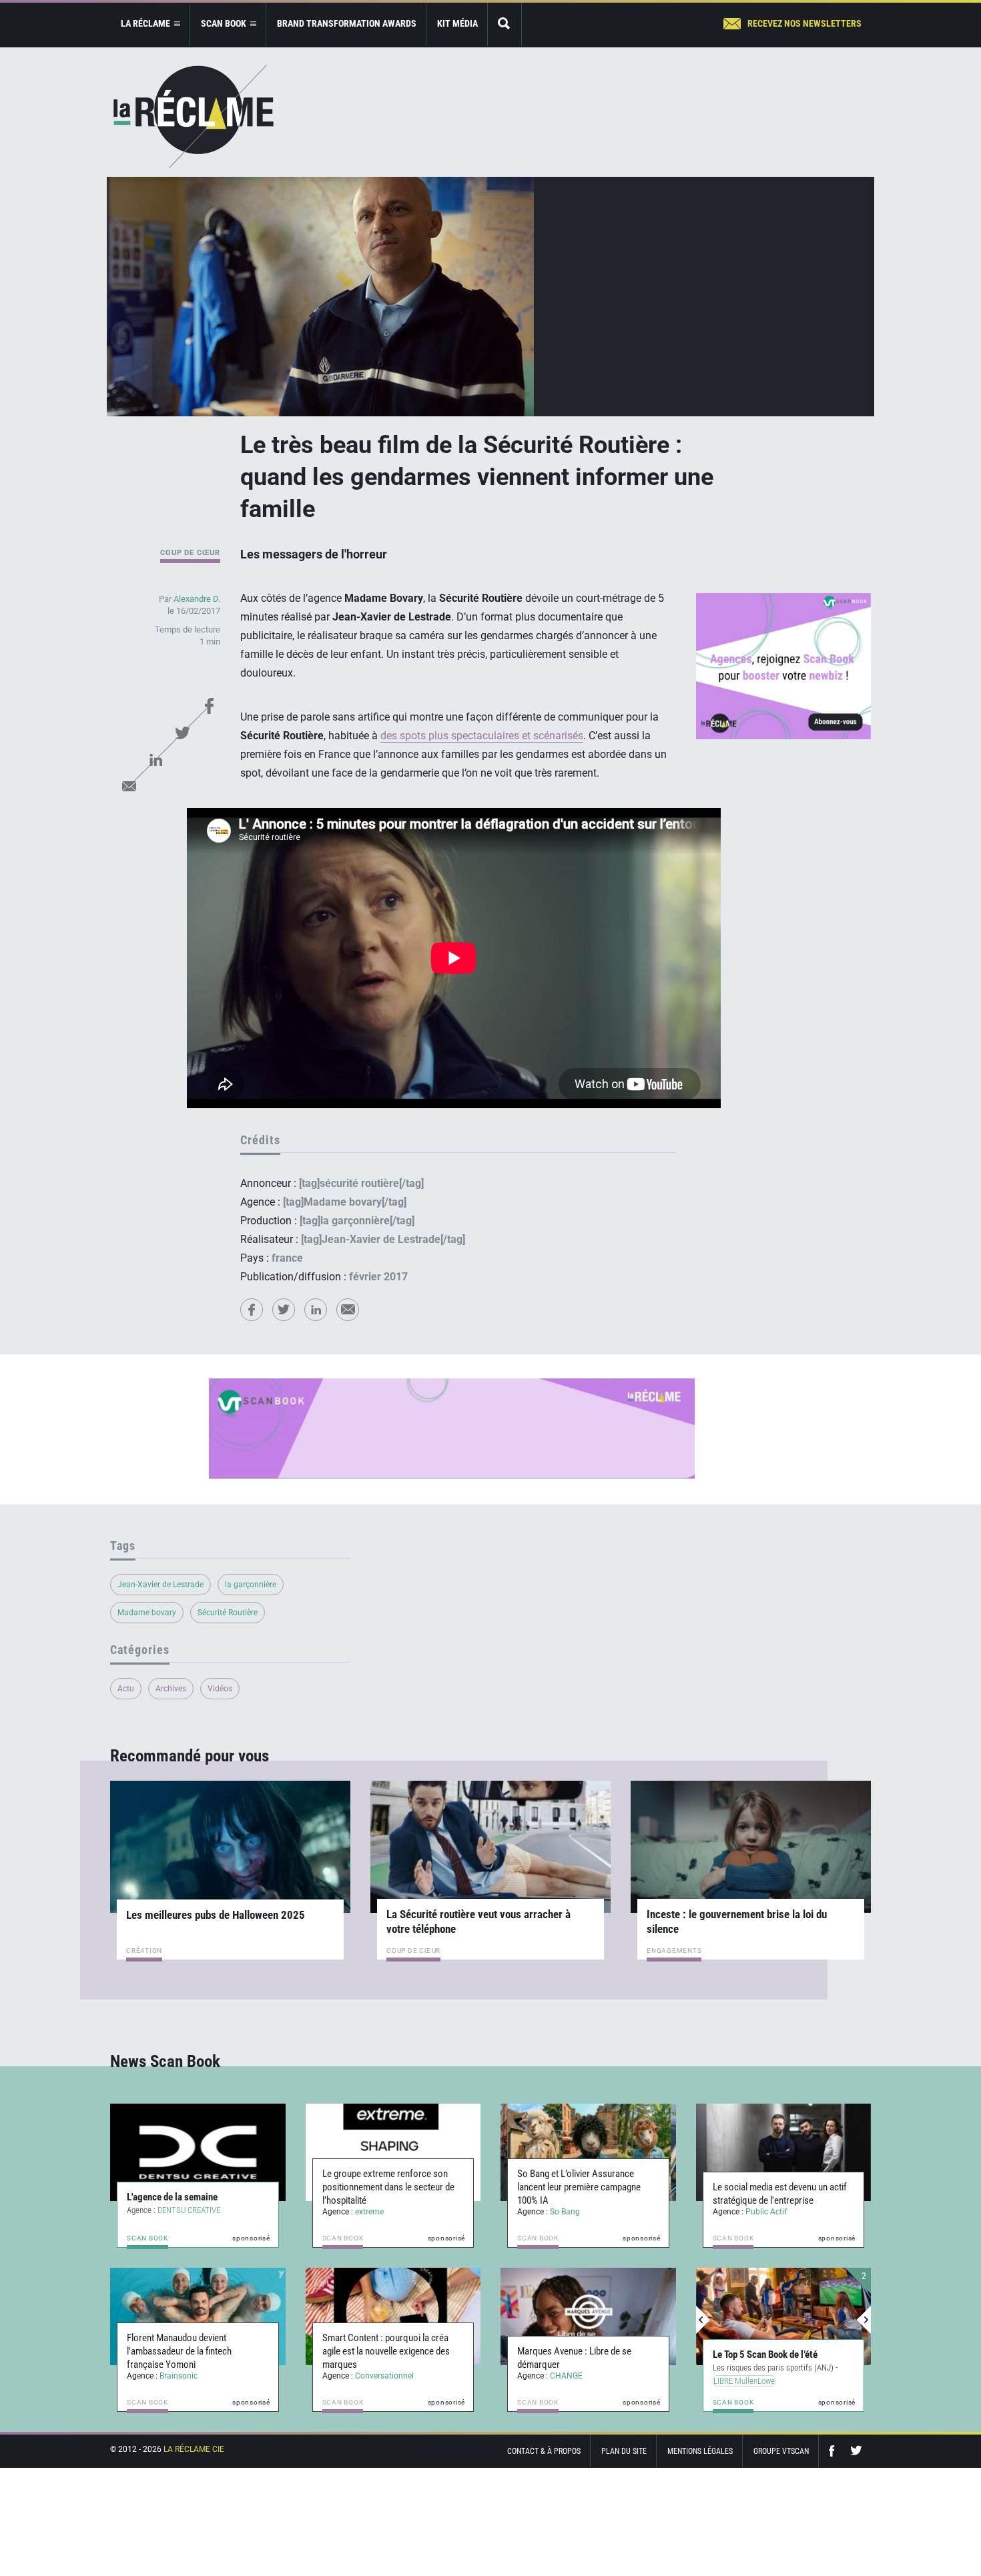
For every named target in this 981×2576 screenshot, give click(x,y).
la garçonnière (251, 1585)
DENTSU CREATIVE (189, 2210)
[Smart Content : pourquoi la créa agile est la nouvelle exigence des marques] (393, 2316)
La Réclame (194, 116)
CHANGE (566, 2376)
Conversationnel (384, 2376)
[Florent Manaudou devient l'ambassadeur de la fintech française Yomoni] (198, 2316)
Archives (171, 1689)
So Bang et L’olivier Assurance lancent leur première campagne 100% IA (579, 2187)
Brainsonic (179, 2376)
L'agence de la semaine (172, 2197)
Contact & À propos (544, 2451)
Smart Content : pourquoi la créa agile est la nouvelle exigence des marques (386, 2351)
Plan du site (624, 2451)
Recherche (505, 24)
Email (129, 786)
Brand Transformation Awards (347, 23)
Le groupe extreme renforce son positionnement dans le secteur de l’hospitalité (388, 2187)
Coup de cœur (190, 553)
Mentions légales (700, 2451)
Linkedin (155, 759)
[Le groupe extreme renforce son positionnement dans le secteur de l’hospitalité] (393, 2152)
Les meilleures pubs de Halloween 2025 (216, 1915)
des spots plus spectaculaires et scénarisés (482, 736)
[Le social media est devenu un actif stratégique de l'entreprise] (784, 2152)
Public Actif (766, 2212)
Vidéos (220, 1689)
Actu (126, 1689)
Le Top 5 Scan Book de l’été (765, 2354)
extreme (369, 2212)
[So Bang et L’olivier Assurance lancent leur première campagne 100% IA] (588, 2152)
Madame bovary (147, 1613)
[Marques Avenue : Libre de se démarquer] (588, 2316)
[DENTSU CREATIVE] (198, 2152)
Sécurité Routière (228, 1613)
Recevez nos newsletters (804, 23)
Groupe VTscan (781, 2451)
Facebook (209, 706)
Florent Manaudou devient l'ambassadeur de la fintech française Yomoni (179, 2351)
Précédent (703, 2320)
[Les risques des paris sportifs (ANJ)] (784, 2316)
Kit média (457, 23)
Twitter (182, 733)
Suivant (864, 2320)
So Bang (565, 2212)
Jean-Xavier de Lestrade (160, 1585)
